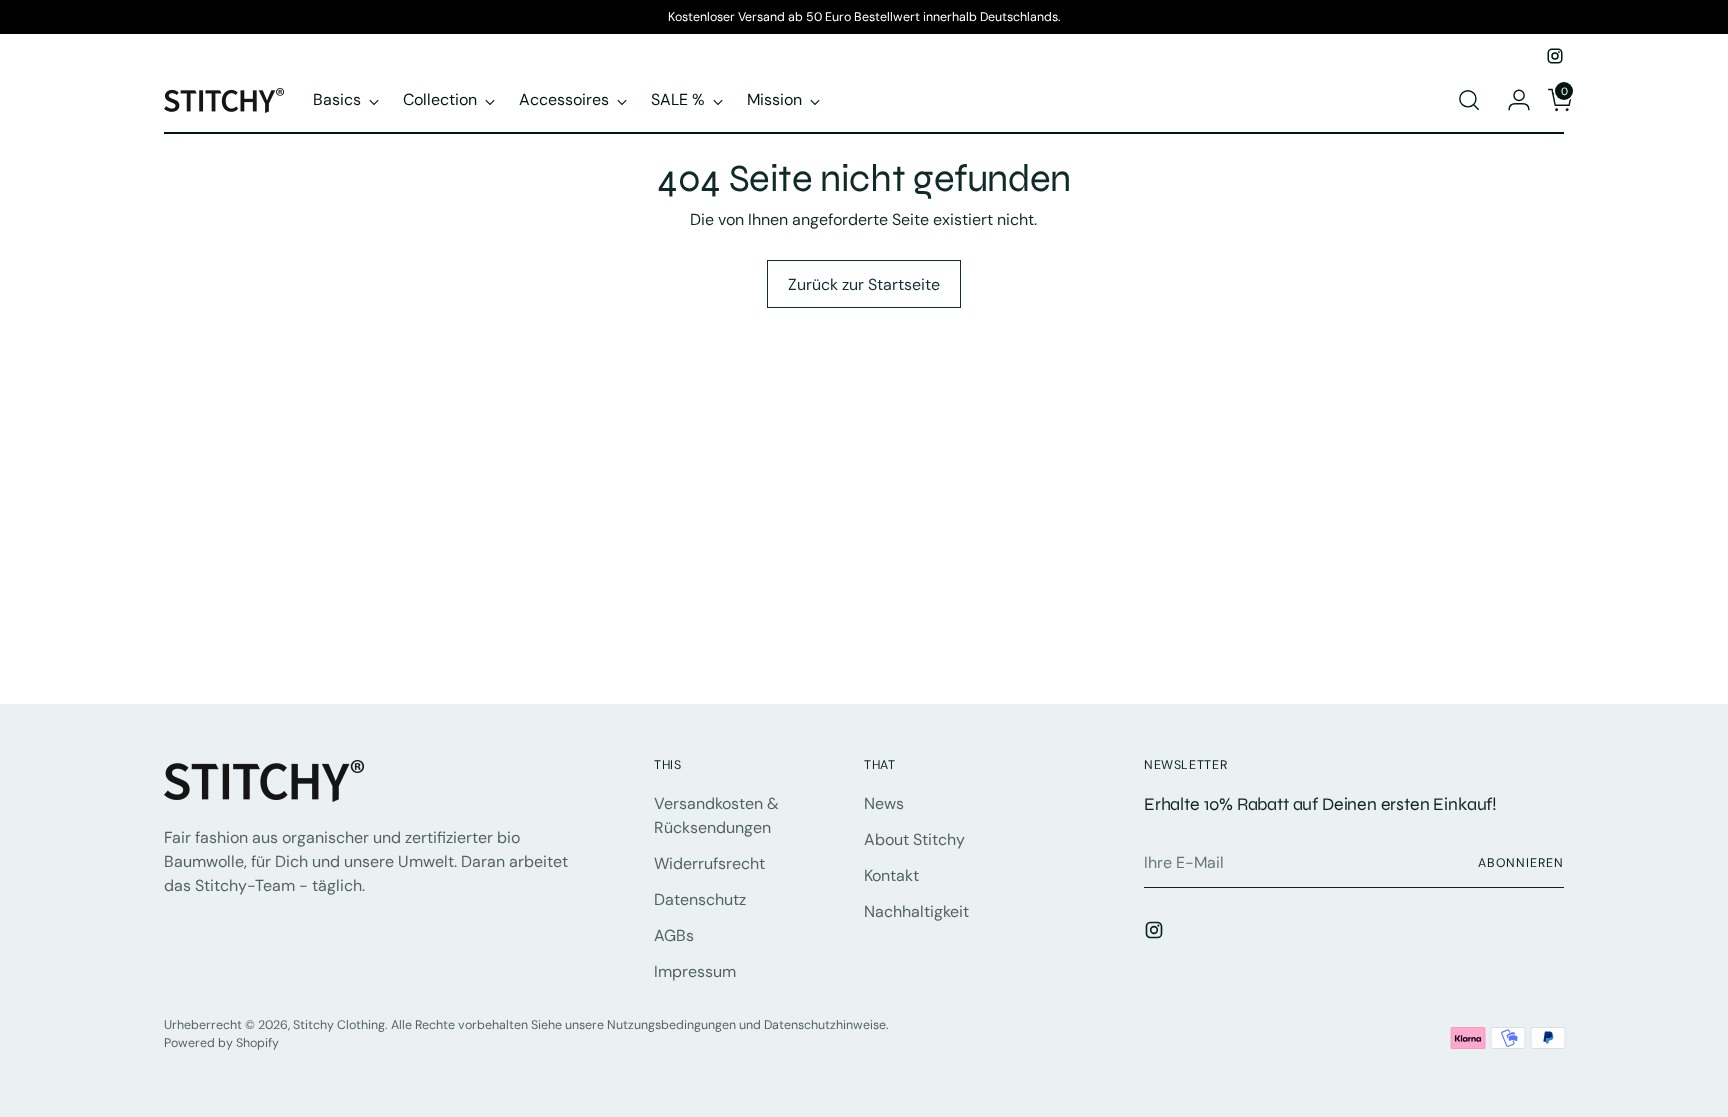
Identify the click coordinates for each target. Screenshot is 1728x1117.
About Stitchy (914, 839)
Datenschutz (700, 899)
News (884, 803)
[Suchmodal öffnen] (1469, 100)
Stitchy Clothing (339, 1025)
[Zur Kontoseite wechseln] (1511, 100)
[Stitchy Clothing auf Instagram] (1555, 56)
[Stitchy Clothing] (224, 100)
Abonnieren (1521, 863)
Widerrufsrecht (709, 863)
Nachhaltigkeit (916, 911)
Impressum (695, 971)
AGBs (674, 935)
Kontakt (891, 875)
